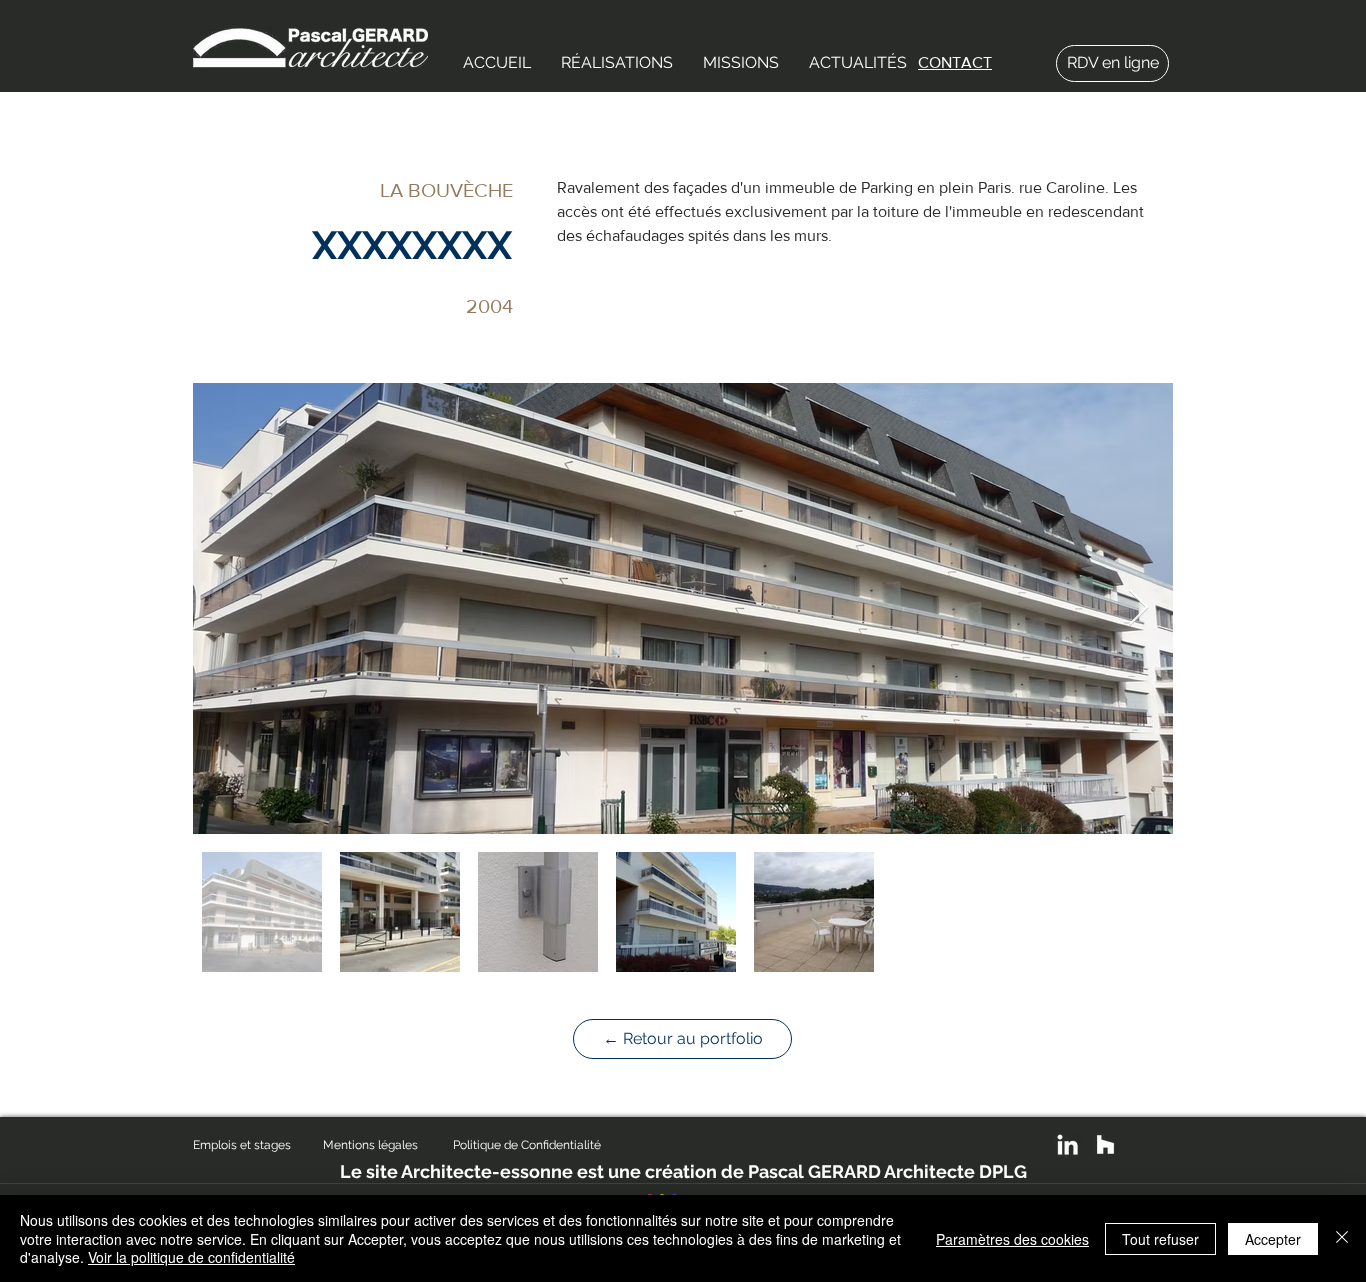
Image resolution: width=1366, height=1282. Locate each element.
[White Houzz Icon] (1105, 1144)
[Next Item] (1138, 608)
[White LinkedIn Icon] (1067, 1144)
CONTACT (955, 62)
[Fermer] (1342, 1238)
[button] (617, 63)
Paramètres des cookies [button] (1012, 1239)
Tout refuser (1160, 1239)
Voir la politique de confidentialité (191, 1257)
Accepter (1273, 1239)
